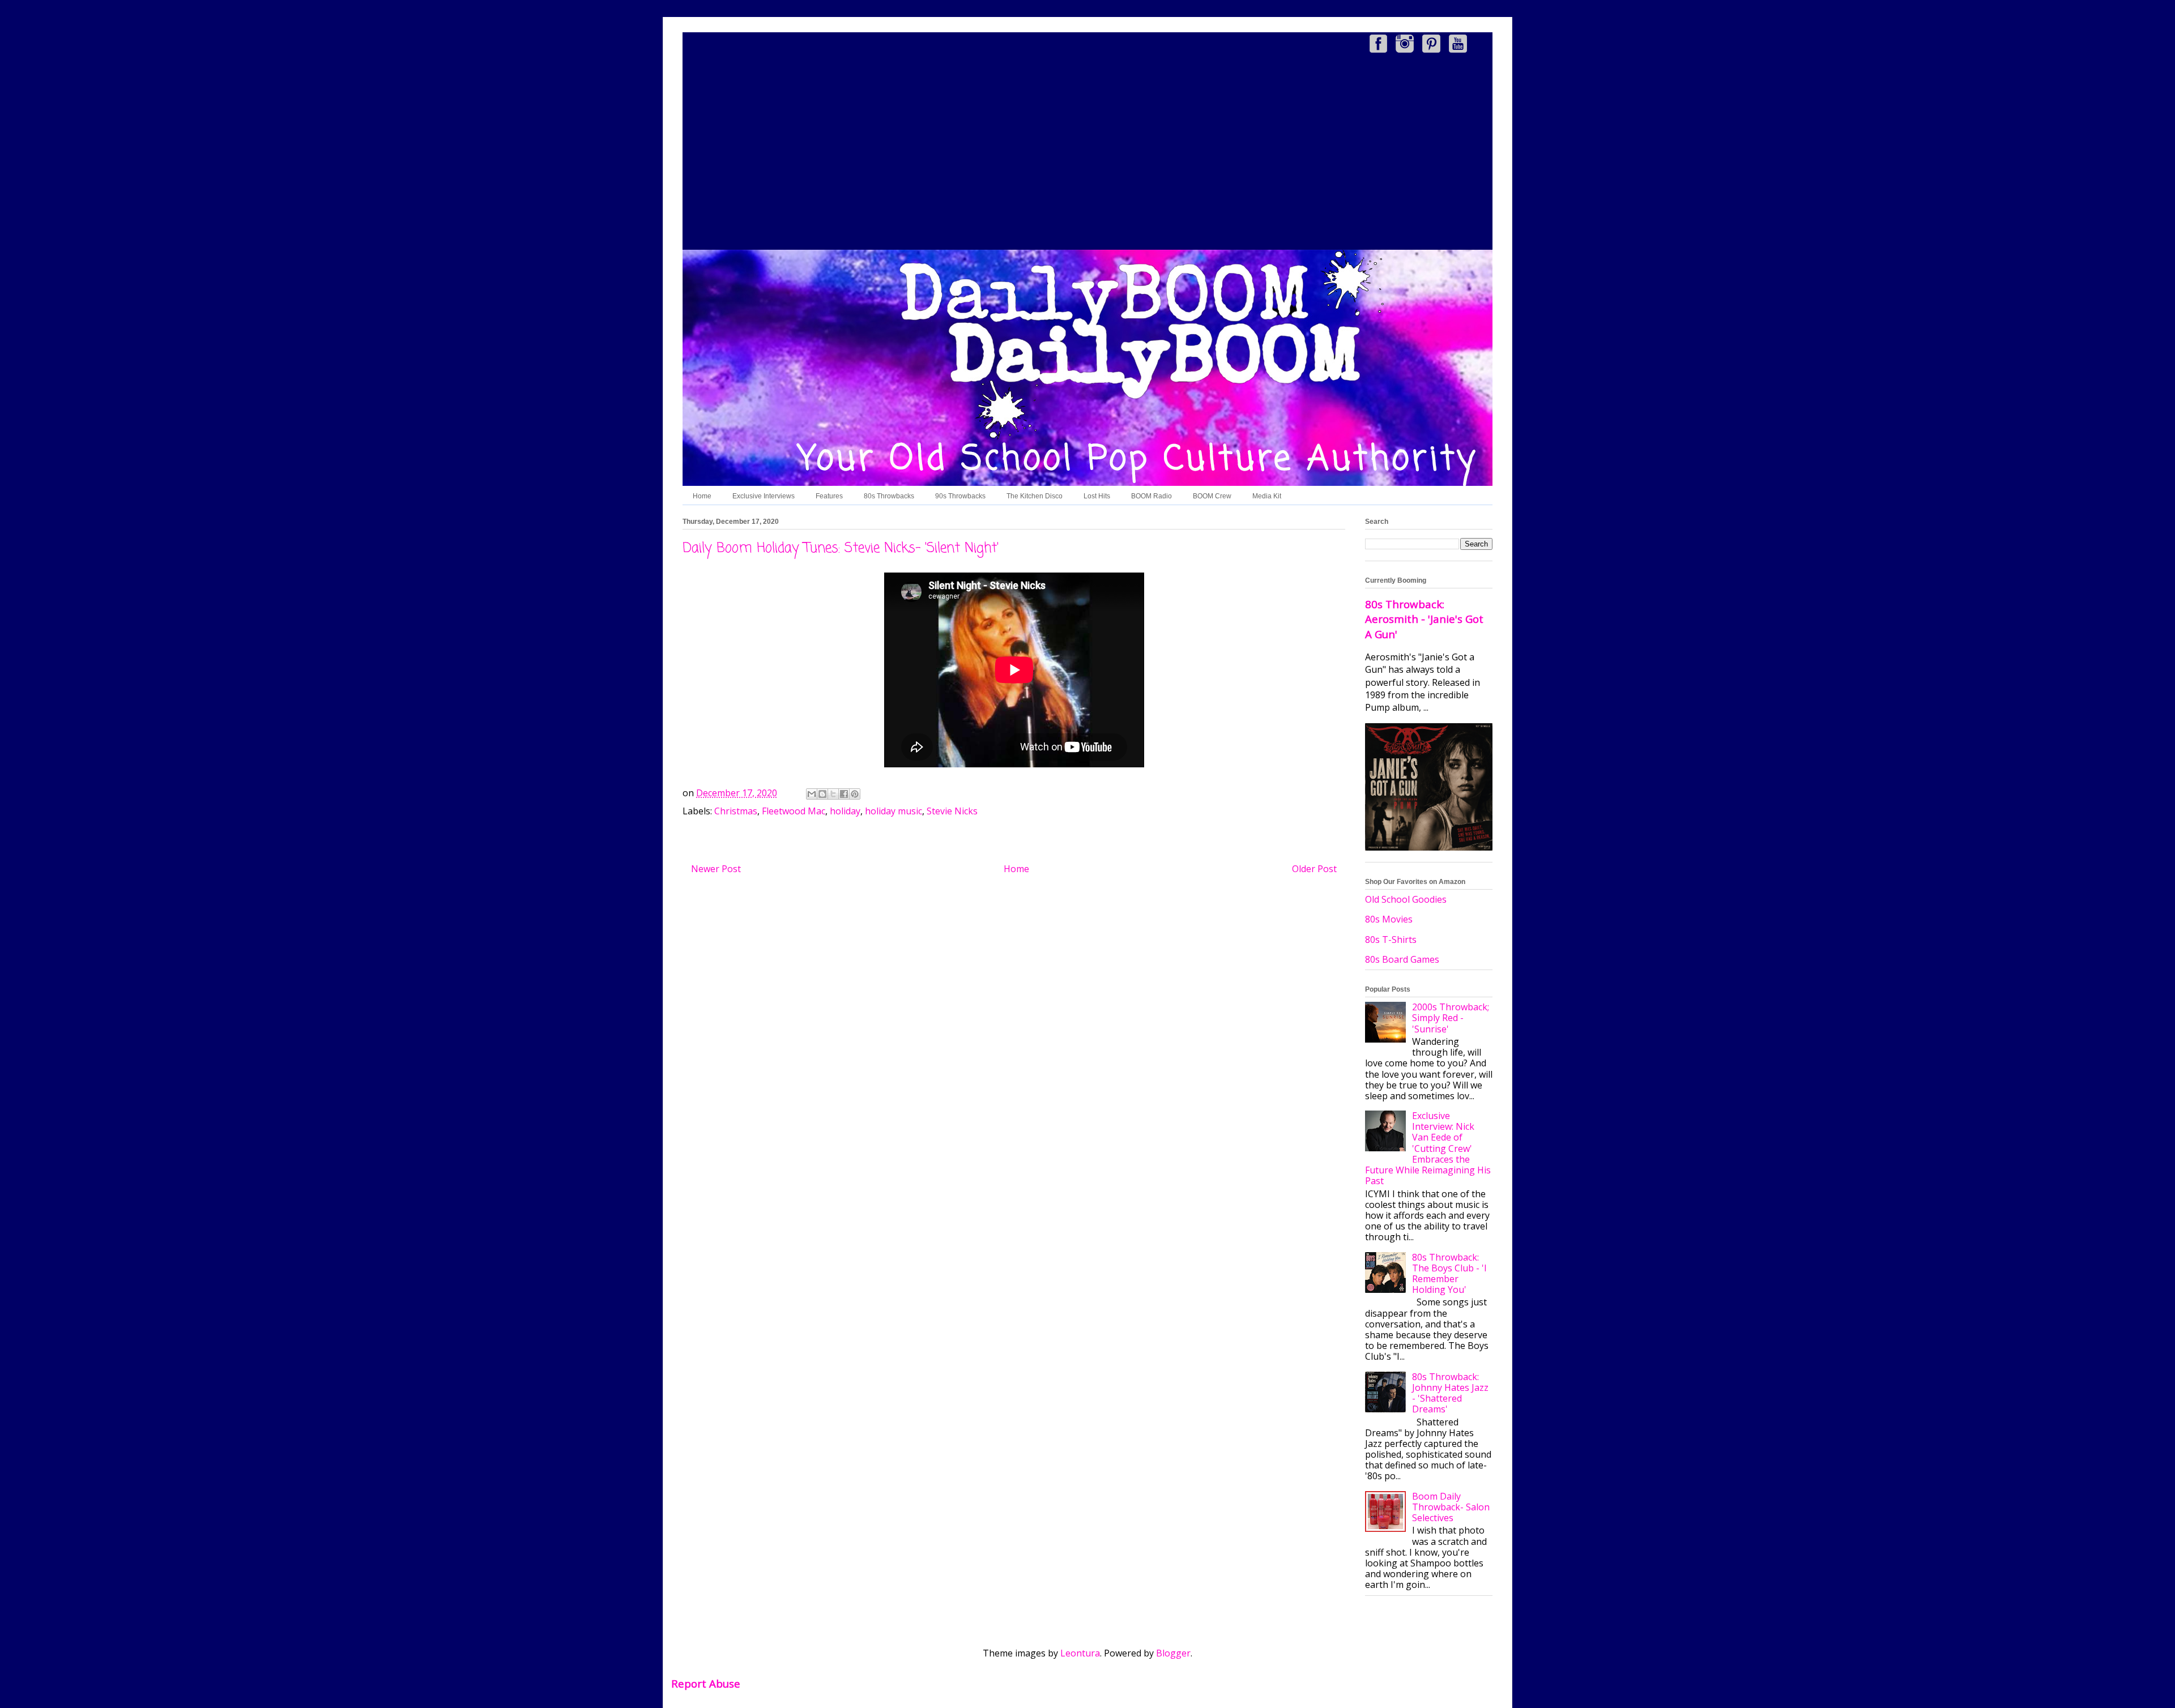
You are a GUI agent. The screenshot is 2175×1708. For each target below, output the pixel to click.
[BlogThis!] (822, 794)
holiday (845, 811)
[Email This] (812, 794)
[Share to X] (833, 794)
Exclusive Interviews (764, 496)
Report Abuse (706, 1683)
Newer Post (716, 869)
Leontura (1080, 1653)
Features (829, 496)
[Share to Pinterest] (855, 794)
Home (702, 496)
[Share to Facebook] (844, 794)
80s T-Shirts (1391, 940)
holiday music (894, 811)
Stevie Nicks (952, 811)
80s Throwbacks (889, 496)
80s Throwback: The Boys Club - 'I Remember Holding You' (1449, 1274)
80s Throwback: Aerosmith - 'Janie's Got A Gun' (1424, 619)
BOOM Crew (1212, 496)
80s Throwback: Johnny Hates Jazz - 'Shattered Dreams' (1450, 1393)
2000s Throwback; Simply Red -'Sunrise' (1451, 1018)
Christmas (736, 811)
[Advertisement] (1087, 153)
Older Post (1314, 869)
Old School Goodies (1406, 899)
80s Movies (1389, 919)
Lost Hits (1097, 496)
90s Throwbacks (960, 496)
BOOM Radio (1152, 496)
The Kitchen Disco (1035, 496)
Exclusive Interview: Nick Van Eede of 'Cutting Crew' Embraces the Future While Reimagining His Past (1428, 1148)
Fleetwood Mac (794, 811)
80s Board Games (1402, 959)
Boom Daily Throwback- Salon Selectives (1451, 1507)
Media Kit (1267, 496)
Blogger (1173, 1653)
